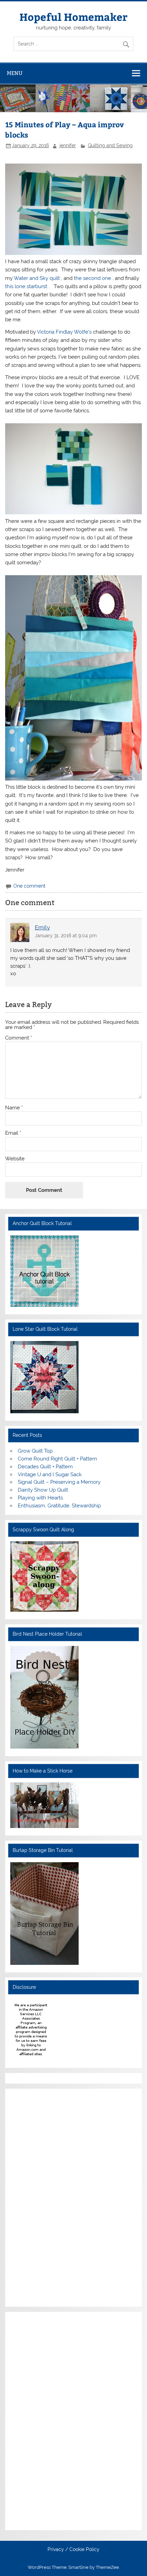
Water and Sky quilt (37, 278)
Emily (42, 927)
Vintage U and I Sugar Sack (50, 1474)
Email (13, 1133)
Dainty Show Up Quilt (43, 1490)
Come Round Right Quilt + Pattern (57, 1459)
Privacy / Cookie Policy (73, 2550)
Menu (15, 73)
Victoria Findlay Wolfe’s (65, 332)
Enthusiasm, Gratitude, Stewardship (59, 1506)
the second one (93, 278)
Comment (19, 1038)
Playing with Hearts (40, 1498)
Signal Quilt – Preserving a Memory (59, 1482)
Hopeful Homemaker (73, 17)
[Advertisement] (31, 2197)
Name (14, 1108)
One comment (29, 886)
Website (15, 1159)
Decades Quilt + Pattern (45, 1467)
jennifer (68, 145)
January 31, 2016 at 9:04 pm (66, 936)
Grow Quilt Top (35, 1451)
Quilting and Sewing (110, 145)
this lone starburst (27, 286)
